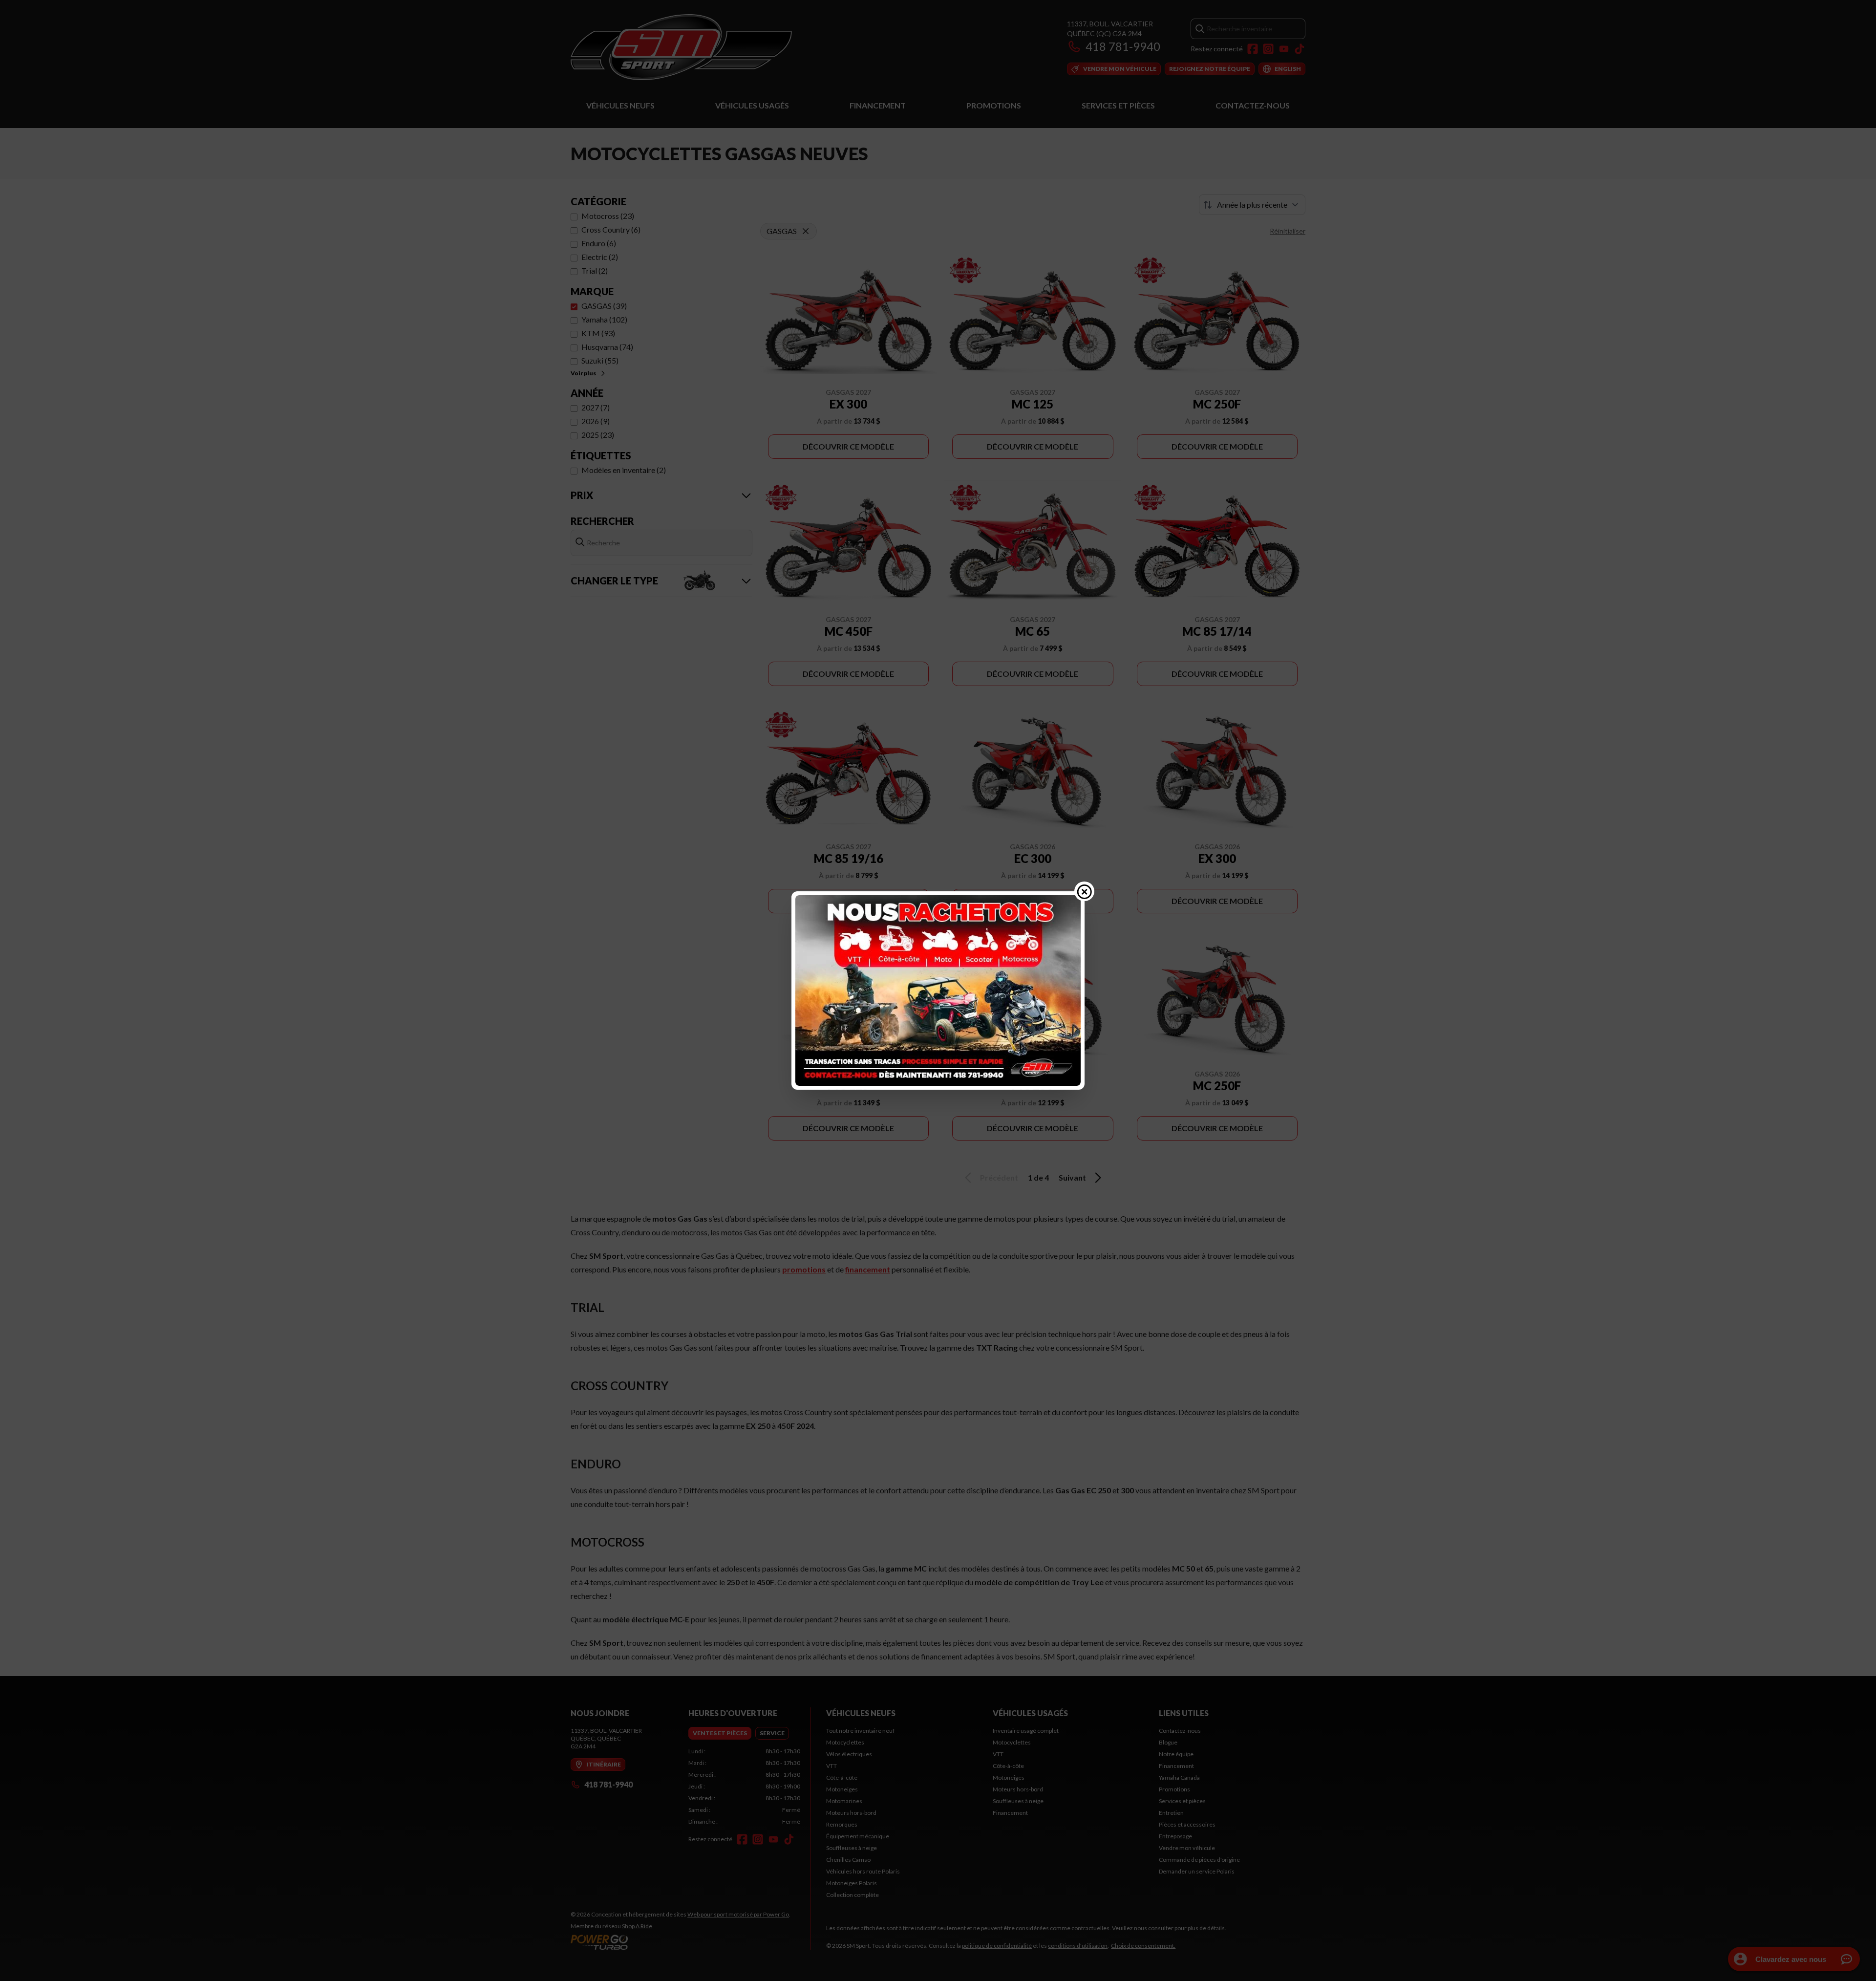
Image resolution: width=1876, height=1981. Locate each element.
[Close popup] (1085, 891)
